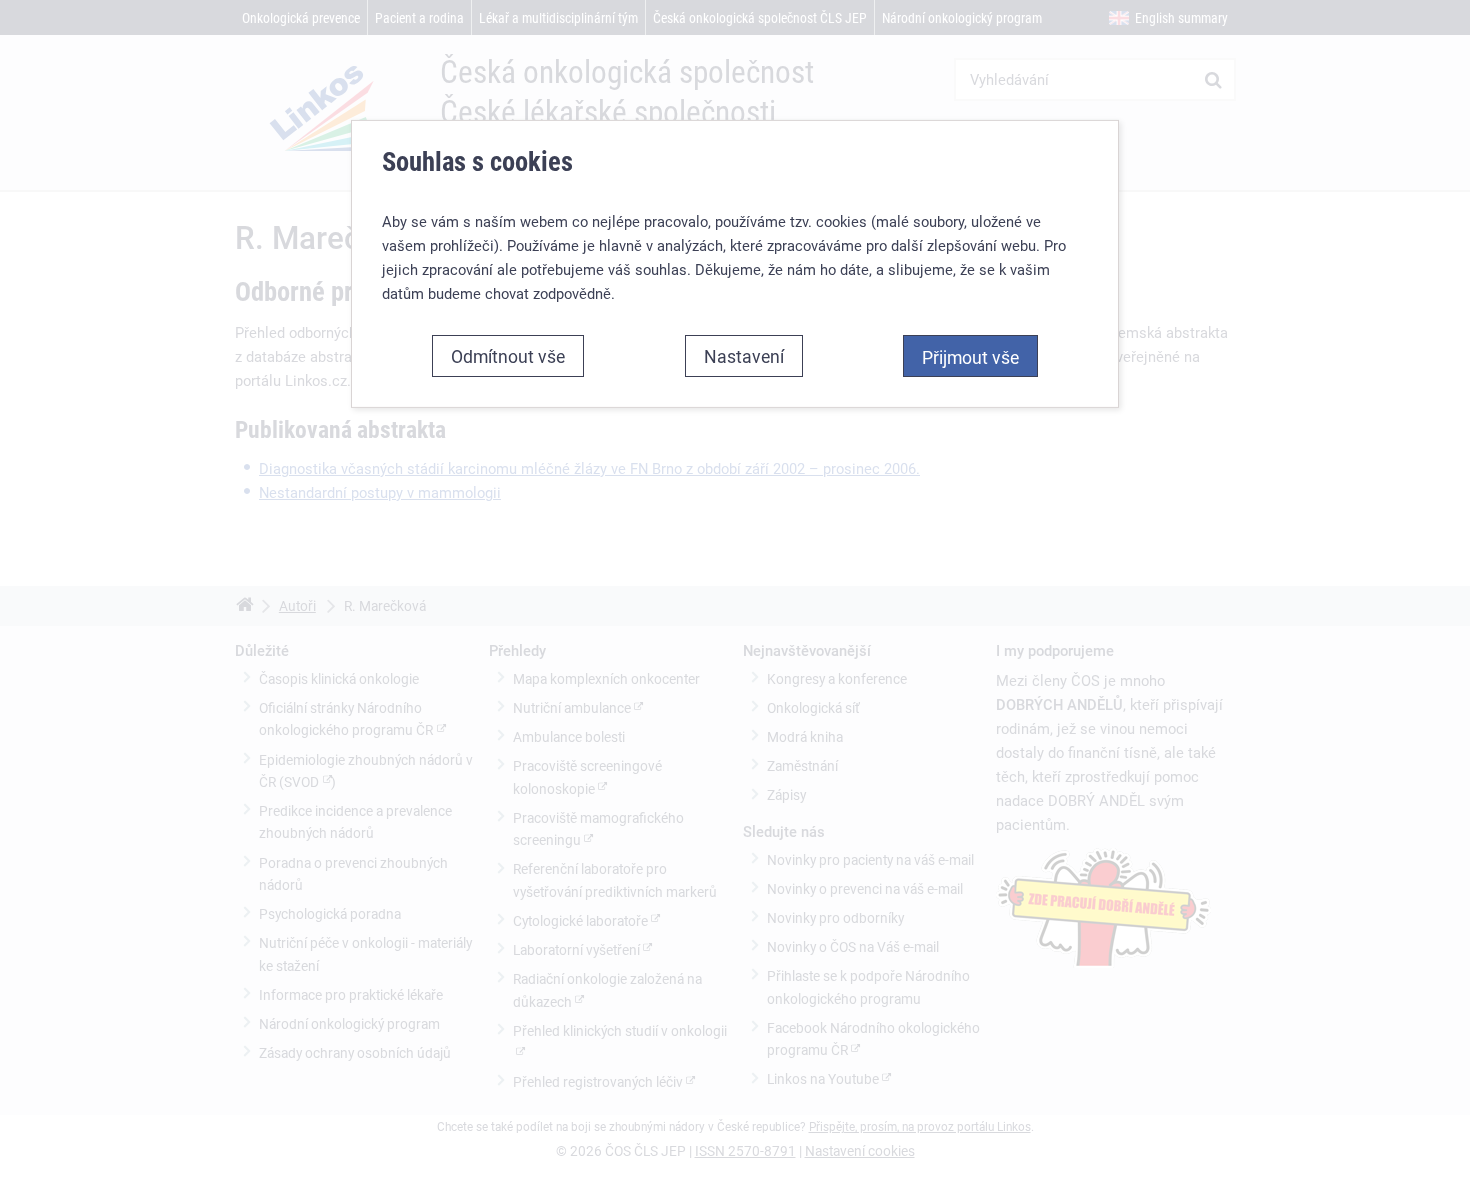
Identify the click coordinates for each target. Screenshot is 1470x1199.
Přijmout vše (970, 357)
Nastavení (744, 356)
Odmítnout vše (508, 356)
